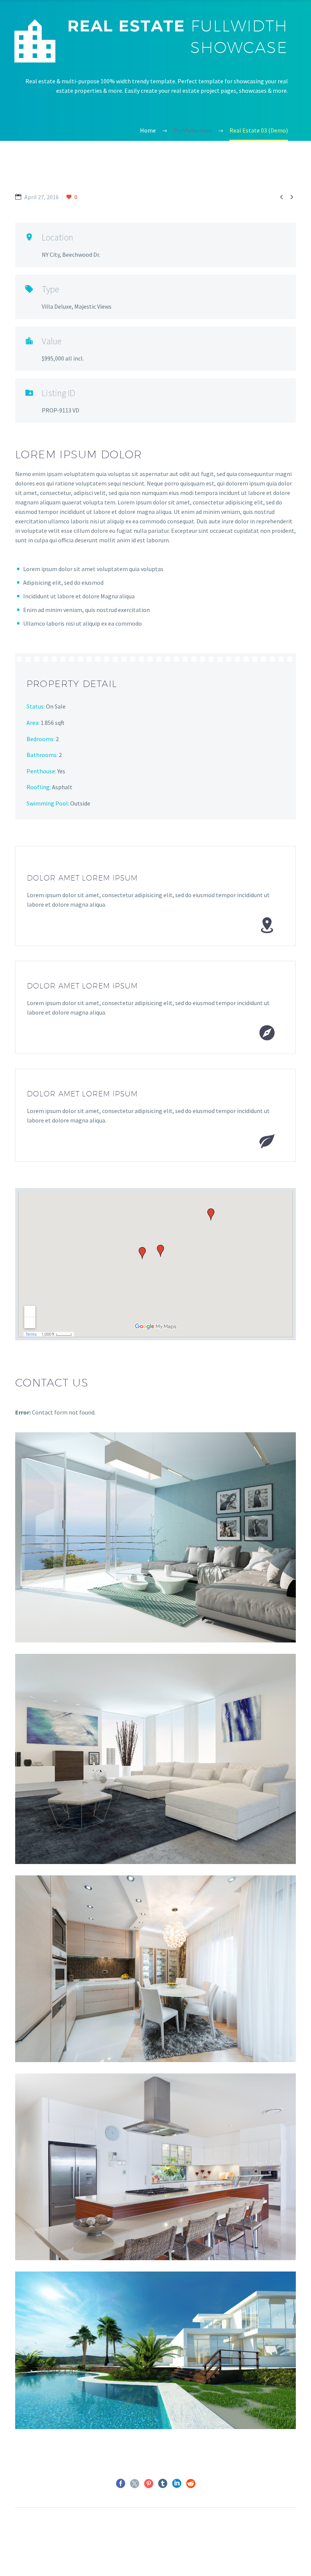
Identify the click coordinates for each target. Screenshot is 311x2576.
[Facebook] (121, 2484)
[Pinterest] (149, 2484)
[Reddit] (191, 2484)
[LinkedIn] (177, 2484)
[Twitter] (135, 2484)
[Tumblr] (163, 2484)
